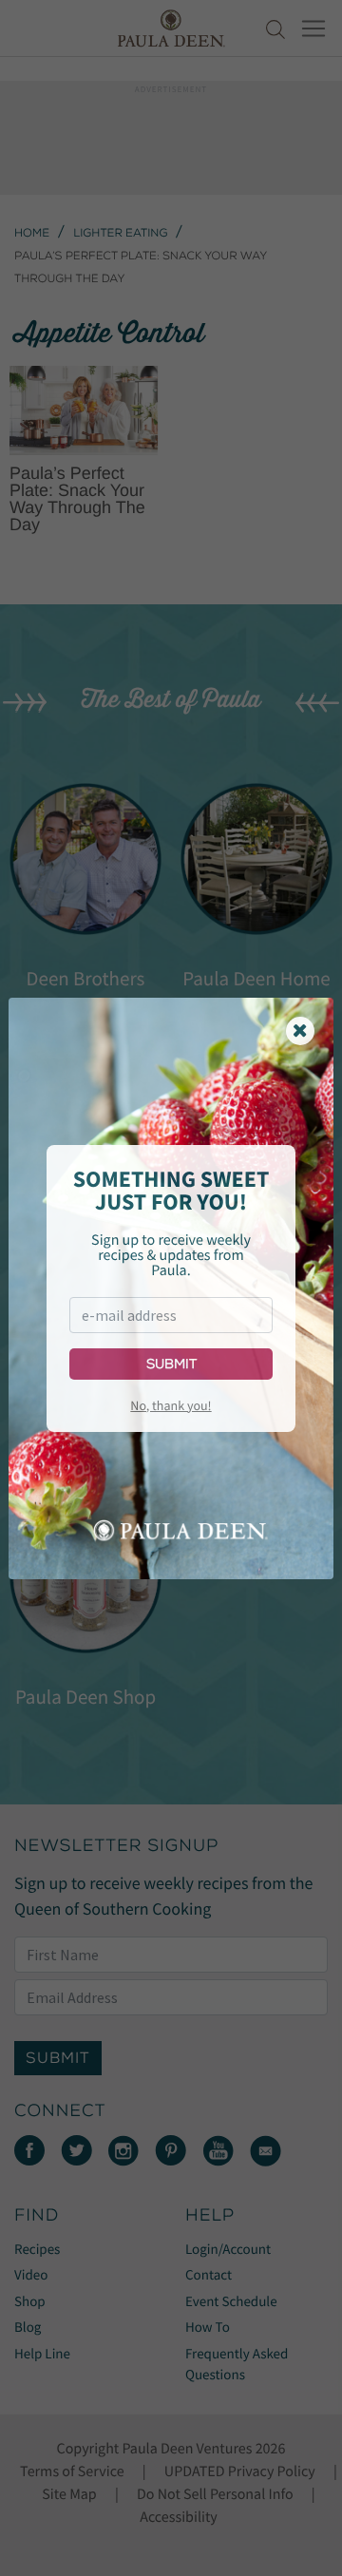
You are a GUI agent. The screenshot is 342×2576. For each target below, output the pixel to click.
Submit (171, 1364)
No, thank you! (171, 1405)
